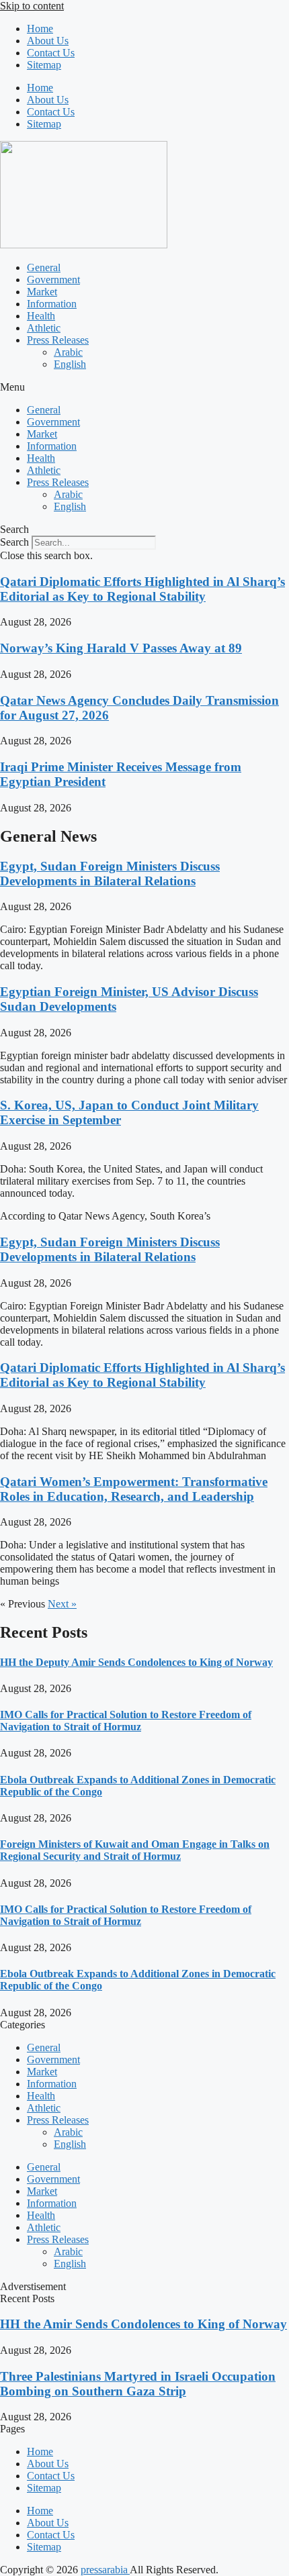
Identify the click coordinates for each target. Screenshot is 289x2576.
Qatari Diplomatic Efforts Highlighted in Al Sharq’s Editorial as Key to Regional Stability (142, 589)
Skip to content (32, 6)
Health (41, 316)
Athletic (44, 328)
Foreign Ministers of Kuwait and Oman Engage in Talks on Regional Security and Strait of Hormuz (135, 1850)
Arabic (68, 352)
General (44, 267)
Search (14, 542)
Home (40, 29)
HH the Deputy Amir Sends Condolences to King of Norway (136, 1662)
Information (52, 304)
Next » (62, 1604)
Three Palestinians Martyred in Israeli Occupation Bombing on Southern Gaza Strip (138, 2384)
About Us (48, 41)
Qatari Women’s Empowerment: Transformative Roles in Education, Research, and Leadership (134, 1489)
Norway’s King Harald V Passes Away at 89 (121, 648)
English (70, 364)
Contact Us (51, 53)
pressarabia (105, 2570)
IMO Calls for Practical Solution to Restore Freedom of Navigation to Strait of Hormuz (126, 1721)
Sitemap (44, 65)
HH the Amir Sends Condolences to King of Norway (143, 2324)
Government (53, 280)
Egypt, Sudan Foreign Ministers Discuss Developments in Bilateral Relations (110, 874)
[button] (144, 387)
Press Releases (58, 340)
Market (42, 292)
